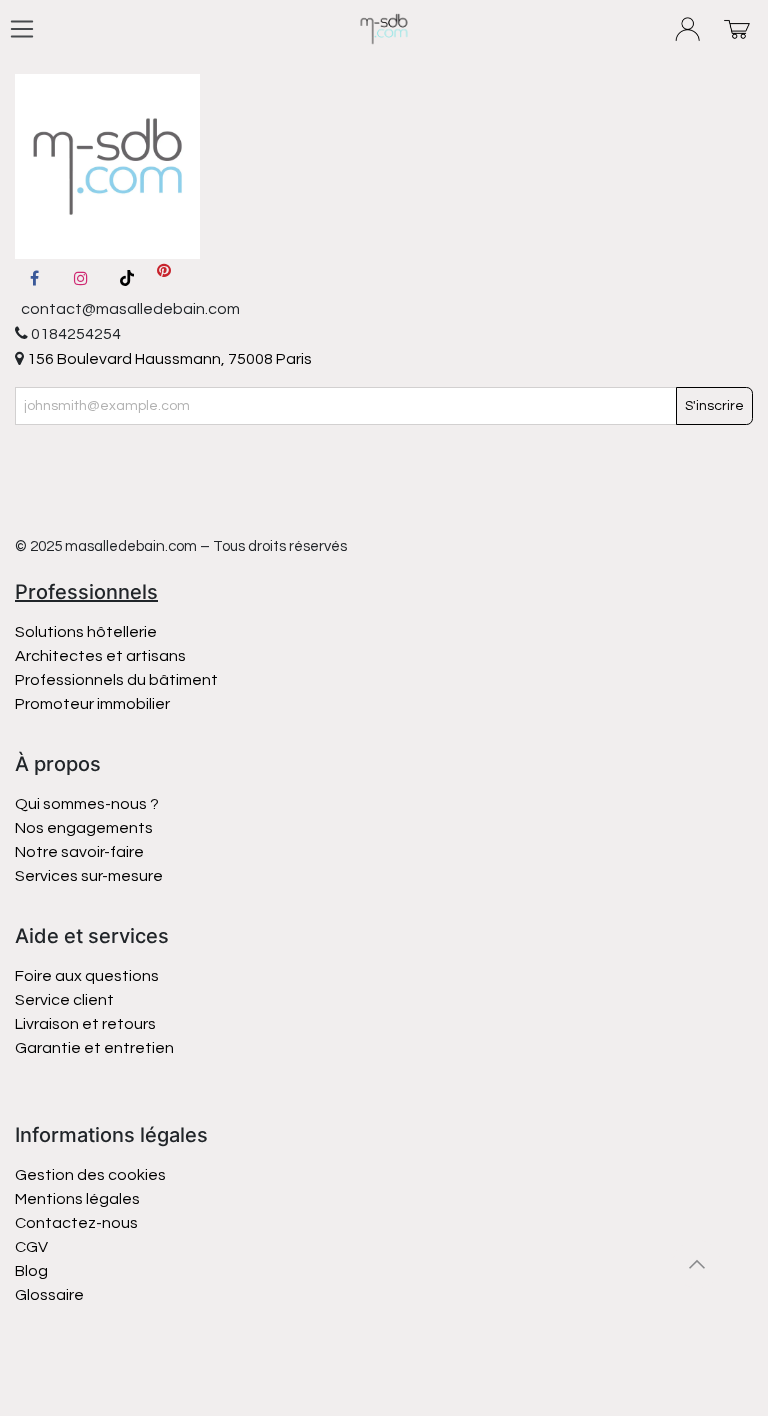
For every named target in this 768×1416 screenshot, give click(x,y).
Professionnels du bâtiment (116, 680)
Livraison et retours (85, 1024)
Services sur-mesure (89, 876)
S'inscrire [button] (714, 406)
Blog (31, 1271)
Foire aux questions (87, 976)
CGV (31, 1247)
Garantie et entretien (94, 1048)
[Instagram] (81, 278)
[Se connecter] (688, 29)
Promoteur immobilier (92, 704)
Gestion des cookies (90, 1175)
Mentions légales (77, 1199)
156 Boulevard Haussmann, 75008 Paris (168, 359)
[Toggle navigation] (22, 29)
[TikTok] (127, 278)
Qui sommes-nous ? (87, 804)
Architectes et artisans (100, 656)
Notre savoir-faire (79, 852)
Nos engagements (85, 828)
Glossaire (49, 1295)
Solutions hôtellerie (86, 632)
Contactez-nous (78, 1223)
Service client (64, 1000)
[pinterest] (164, 278)
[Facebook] (34, 278)
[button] (697, 1264)
